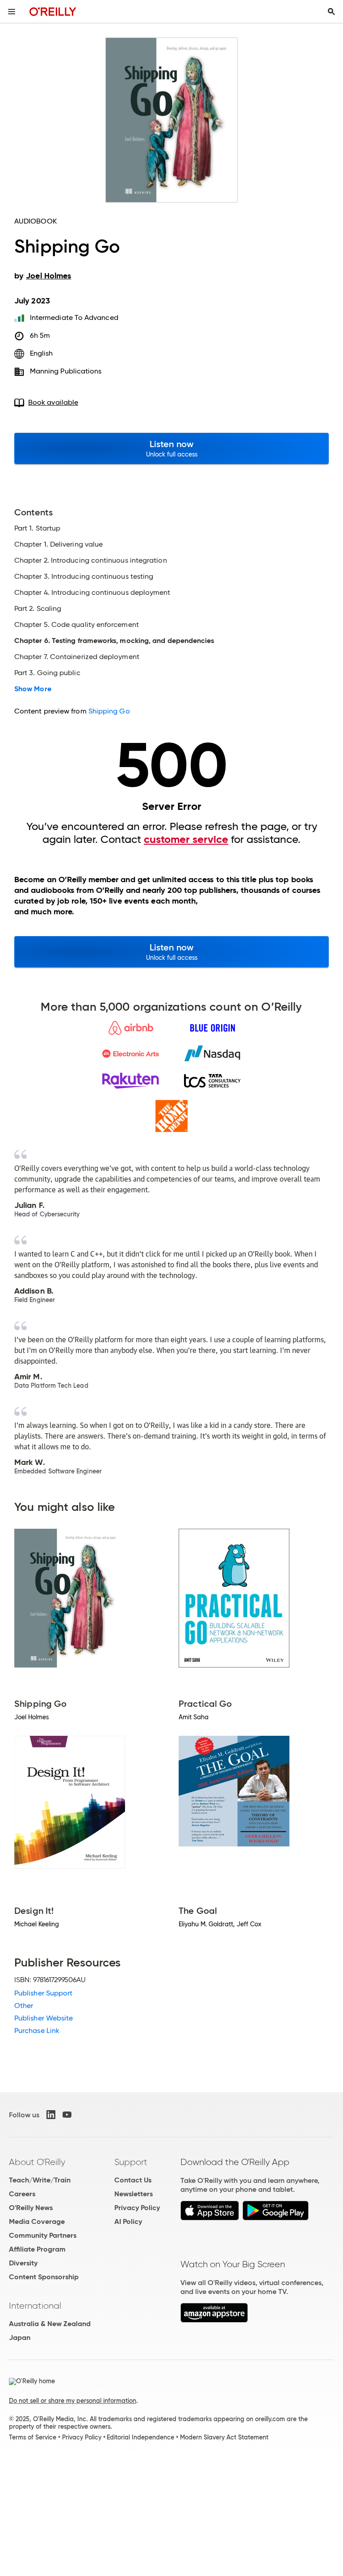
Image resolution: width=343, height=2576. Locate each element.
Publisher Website (44, 2018)
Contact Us (133, 2180)
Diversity (23, 2263)
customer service (186, 839)
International (35, 2306)
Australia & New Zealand (50, 2324)
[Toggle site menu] (12, 12)
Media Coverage (37, 2221)
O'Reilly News (31, 2208)
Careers (22, 2194)
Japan (20, 2337)
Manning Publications (66, 371)
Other (24, 2006)
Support (131, 2162)
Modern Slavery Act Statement (224, 2437)
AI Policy (128, 2221)
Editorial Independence (140, 2437)
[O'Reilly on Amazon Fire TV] (214, 2320)
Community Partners (43, 2235)
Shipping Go (109, 711)
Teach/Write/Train (40, 2180)
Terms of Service (33, 2437)
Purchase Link (37, 2031)
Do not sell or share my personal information (73, 2401)
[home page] (53, 11)
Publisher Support (43, 1993)
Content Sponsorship (44, 2277)
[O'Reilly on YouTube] (67, 2115)
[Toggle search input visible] (331, 12)
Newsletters (134, 2194)
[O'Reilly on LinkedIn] (51, 2115)
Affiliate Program (37, 2249)
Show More (33, 689)
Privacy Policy (137, 2208)
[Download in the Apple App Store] (210, 2218)
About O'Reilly (37, 2162)
